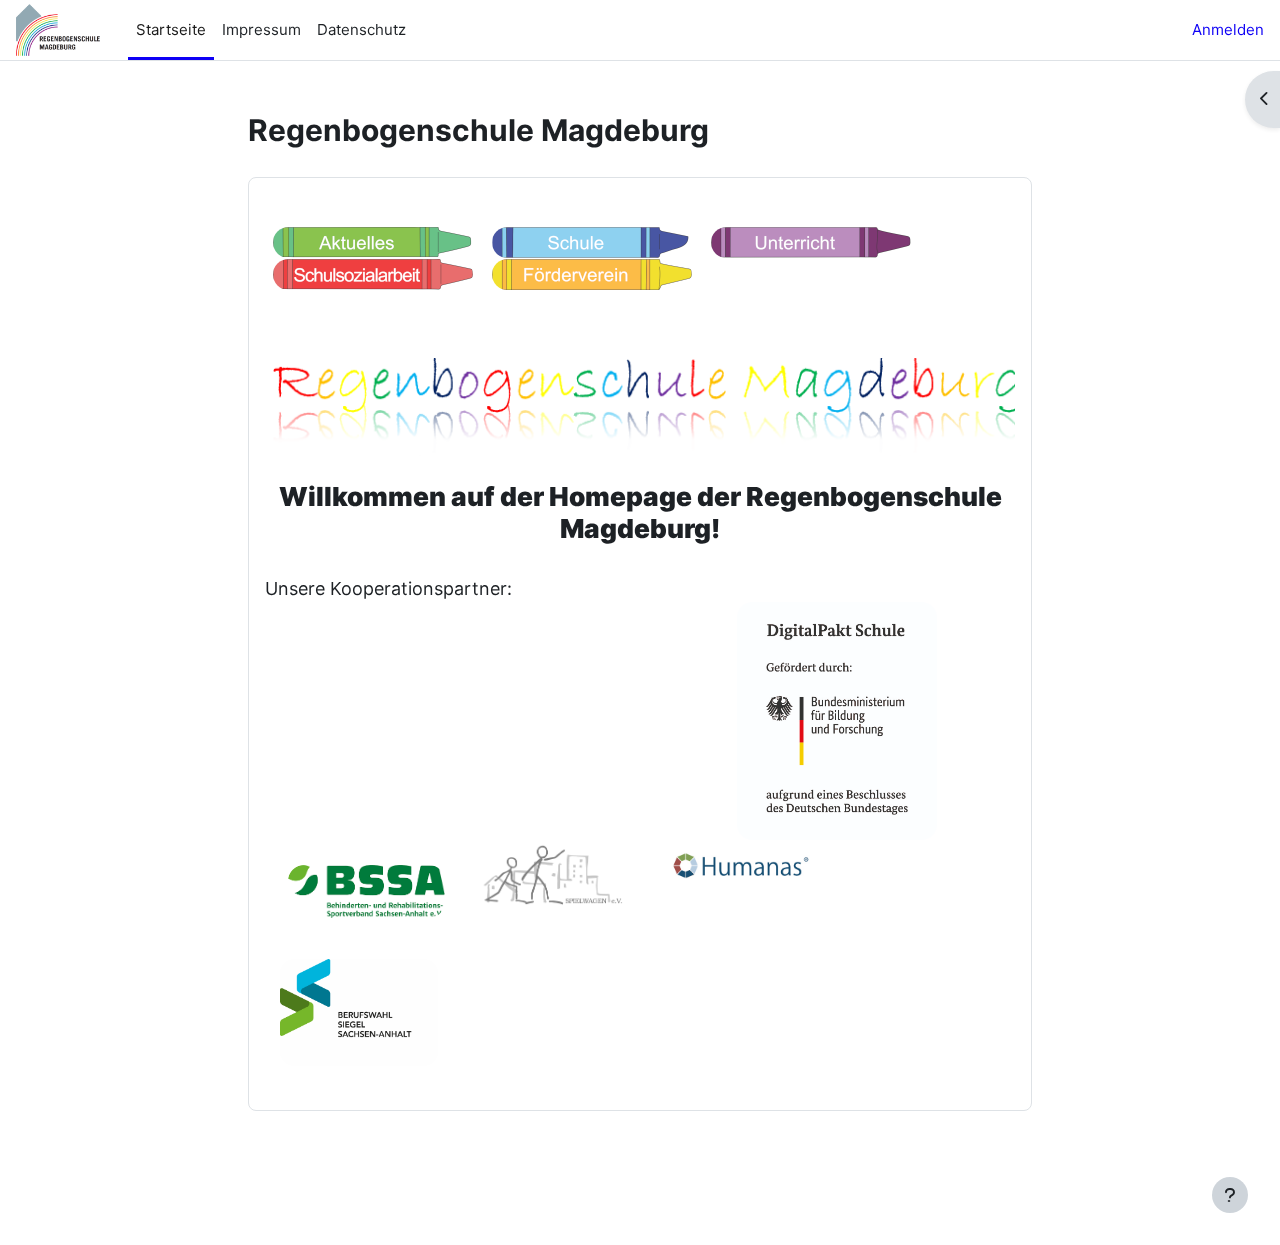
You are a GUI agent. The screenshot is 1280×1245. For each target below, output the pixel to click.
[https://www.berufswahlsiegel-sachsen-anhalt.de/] (359, 1010)
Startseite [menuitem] (171, 29)
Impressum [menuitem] (261, 29)
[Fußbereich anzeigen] (1230, 1195)
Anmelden (1228, 29)
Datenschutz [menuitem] (361, 29)
